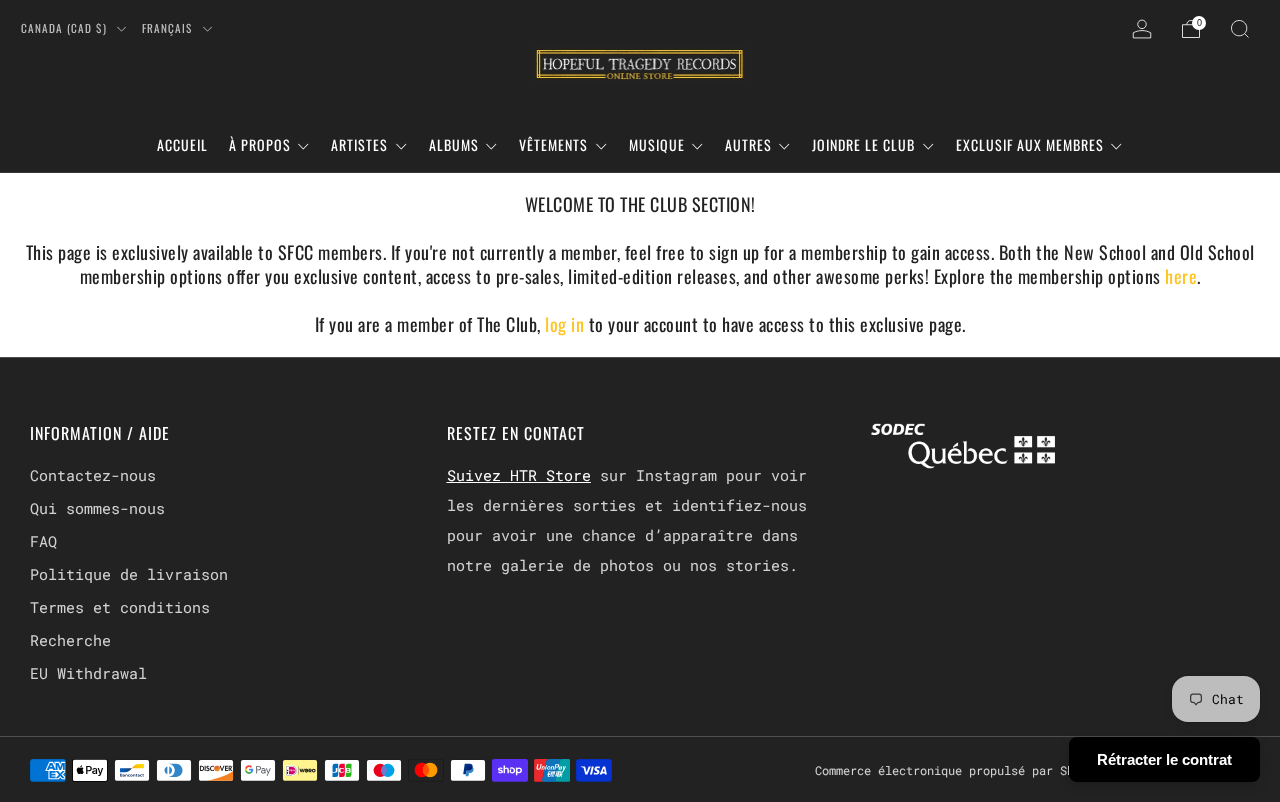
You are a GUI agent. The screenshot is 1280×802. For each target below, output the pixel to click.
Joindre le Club (863, 144)
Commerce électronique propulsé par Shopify (962, 770)
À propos (260, 144)
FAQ (43, 541)
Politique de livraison (129, 574)
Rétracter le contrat (1164, 759)
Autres (748, 144)
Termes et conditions (120, 607)
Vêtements (553, 144)
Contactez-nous (93, 475)
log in (567, 324)
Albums (454, 144)
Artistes (359, 144)
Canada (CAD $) (66, 28)
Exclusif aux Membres (1030, 144)
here (1181, 276)
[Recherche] (1240, 29)
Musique (657, 144)
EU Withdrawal (88, 673)
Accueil (182, 144)
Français (169, 28)
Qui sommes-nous (97, 508)
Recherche (70, 640)
